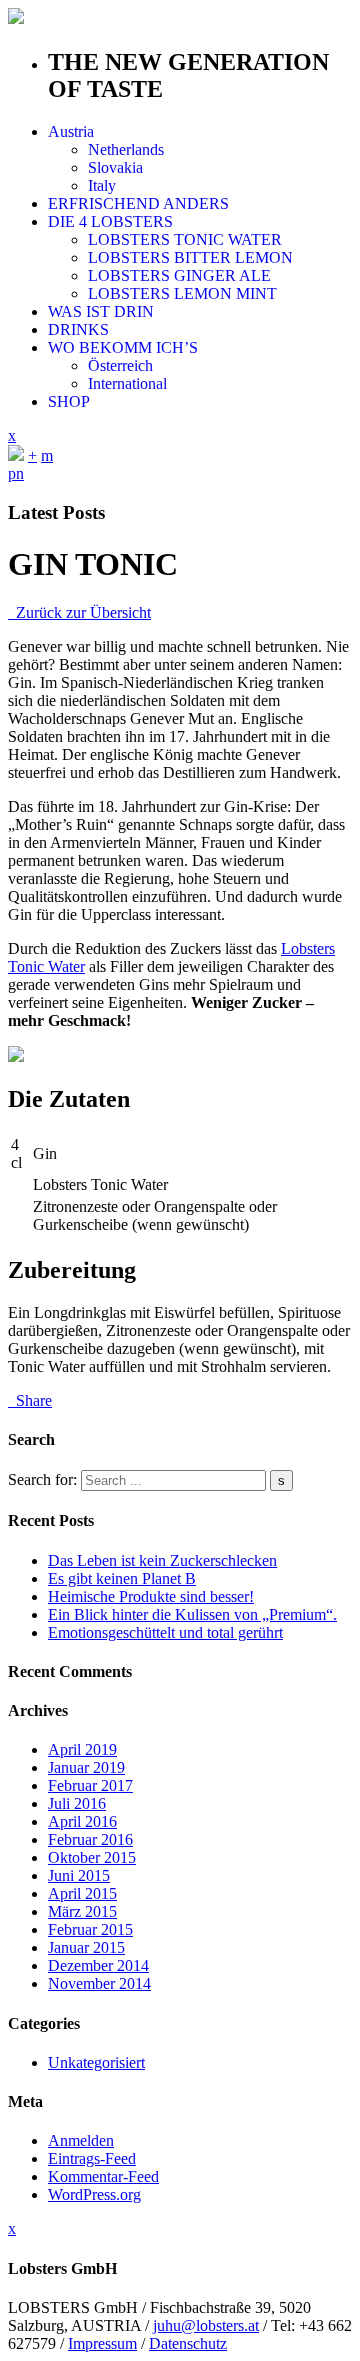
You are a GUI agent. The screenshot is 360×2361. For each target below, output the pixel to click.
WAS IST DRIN (101, 311)
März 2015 (82, 1911)
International (127, 383)
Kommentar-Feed (103, 2176)
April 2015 (82, 1893)
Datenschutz (188, 2343)
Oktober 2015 (92, 1857)
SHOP (69, 401)
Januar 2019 (86, 1767)
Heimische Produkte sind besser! (151, 1596)
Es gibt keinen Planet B (122, 1578)
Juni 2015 (79, 1875)
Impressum (102, 2343)
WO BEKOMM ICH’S (123, 347)
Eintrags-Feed (92, 2158)
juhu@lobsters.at (206, 2325)
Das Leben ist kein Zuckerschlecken (162, 1560)
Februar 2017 (90, 1785)
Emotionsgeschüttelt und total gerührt (165, 1632)
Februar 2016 (90, 1839)
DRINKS (78, 329)
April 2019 (82, 1749)
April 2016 (82, 1821)
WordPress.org (94, 2194)
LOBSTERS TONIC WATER (185, 239)
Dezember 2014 (98, 1965)
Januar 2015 (86, 1947)
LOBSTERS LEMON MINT (182, 293)
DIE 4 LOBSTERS (110, 221)
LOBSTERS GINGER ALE (179, 275)
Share (30, 1400)
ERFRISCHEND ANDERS (138, 203)
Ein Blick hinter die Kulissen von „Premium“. (192, 1614)
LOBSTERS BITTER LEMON (190, 257)
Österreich (120, 365)
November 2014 (99, 1983)
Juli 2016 (77, 1803)
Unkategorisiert (96, 2062)
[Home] (16, 455)
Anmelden (81, 2140)
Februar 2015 (90, 1929)
